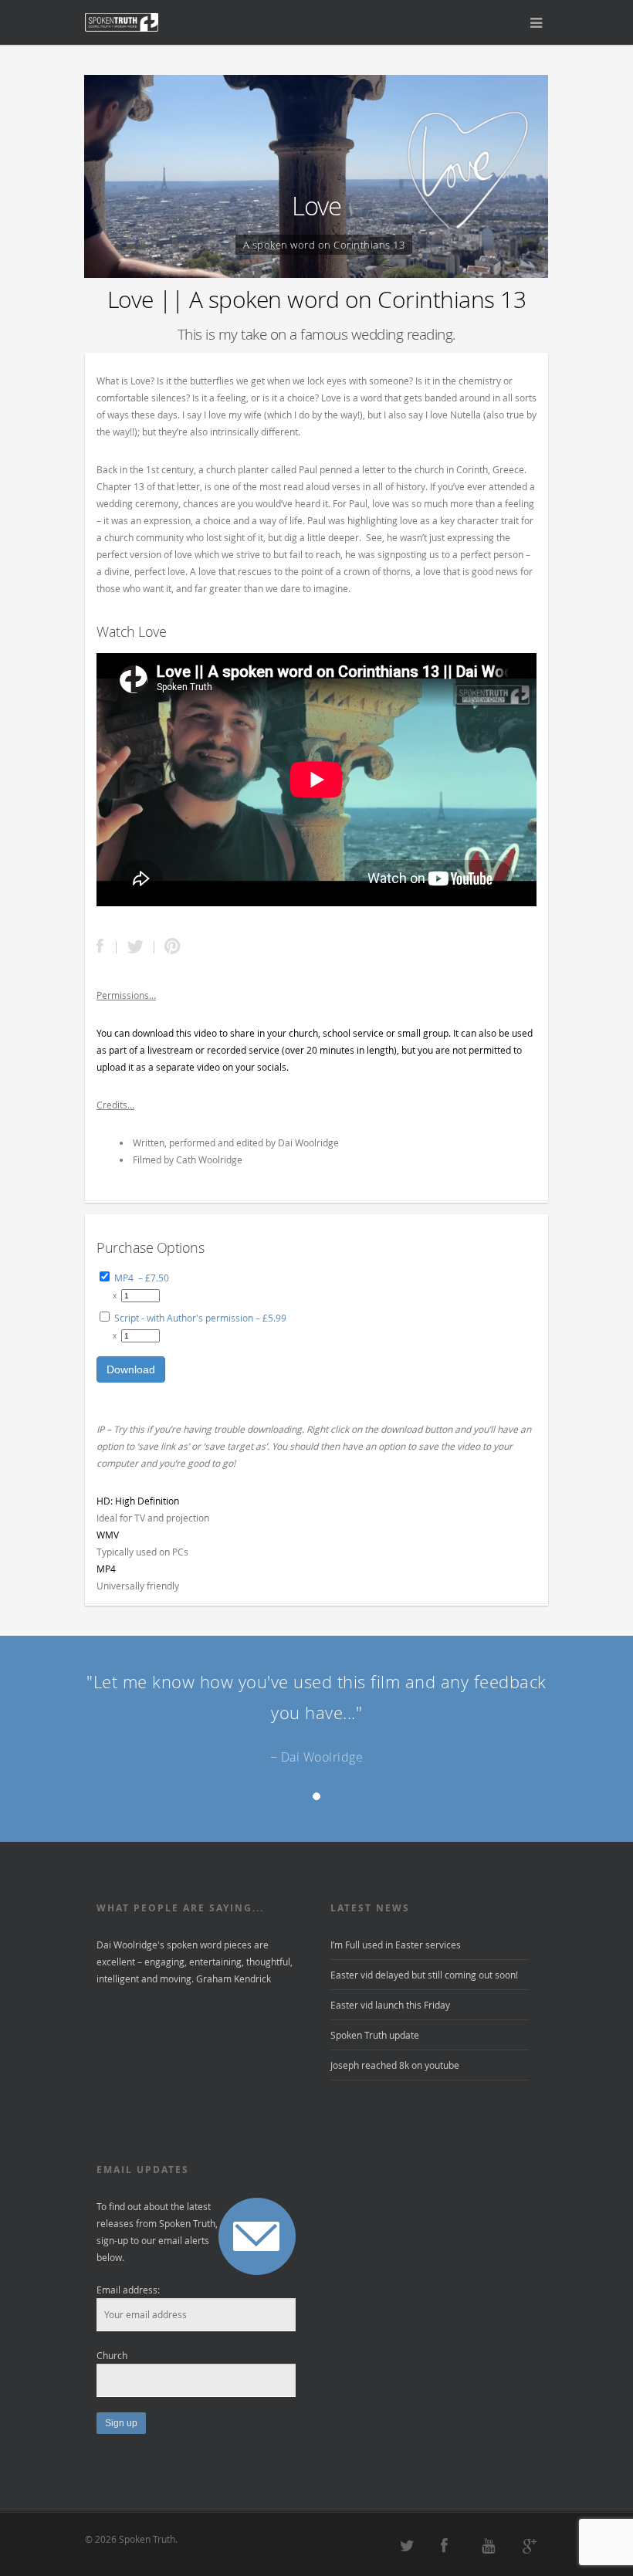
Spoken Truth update (375, 2035)
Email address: (128, 2290)
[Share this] (107, 947)
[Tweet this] (135, 947)
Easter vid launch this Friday (390, 2005)
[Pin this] (169, 947)
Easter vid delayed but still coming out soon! (424, 1975)
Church (112, 2355)
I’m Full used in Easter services (396, 1945)
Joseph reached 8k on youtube (395, 2065)
